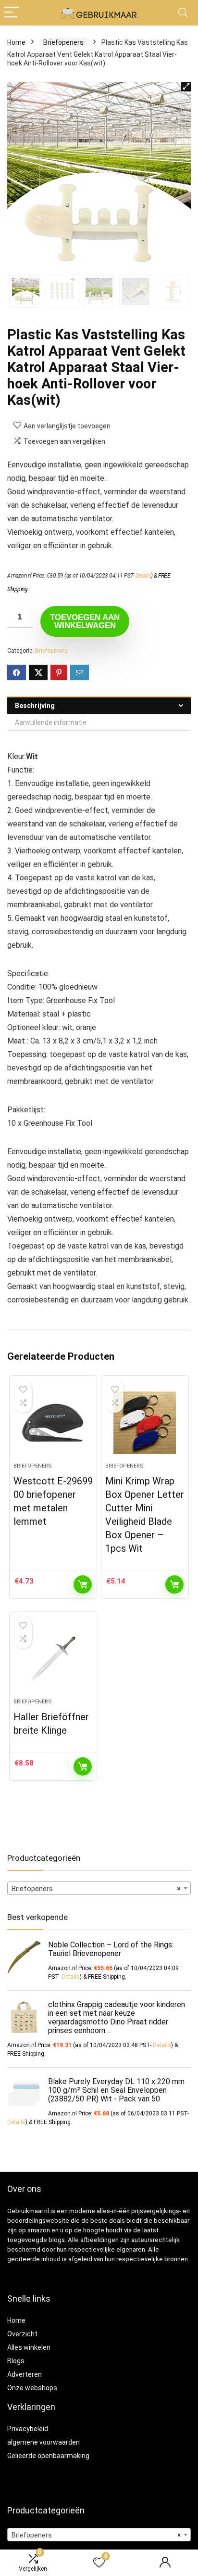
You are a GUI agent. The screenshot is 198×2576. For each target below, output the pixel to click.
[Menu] (12, 13)
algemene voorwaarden (43, 2442)
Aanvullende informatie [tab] (51, 722)
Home (16, 42)
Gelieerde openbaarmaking (48, 2456)
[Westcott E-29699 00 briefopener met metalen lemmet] (53, 1423)
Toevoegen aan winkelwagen (85, 621)
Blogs (16, 2361)
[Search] (183, 13)
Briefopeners (63, 42)
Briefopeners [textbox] (96, 1889)
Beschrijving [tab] (35, 706)
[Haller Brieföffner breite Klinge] (53, 1659)
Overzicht (22, 2334)
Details (143, 576)
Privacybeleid (28, 2429)
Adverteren (25, 2374)
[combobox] (99, 1888)
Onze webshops (32, 2388)
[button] (186, 87)
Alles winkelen (29, 2347)
